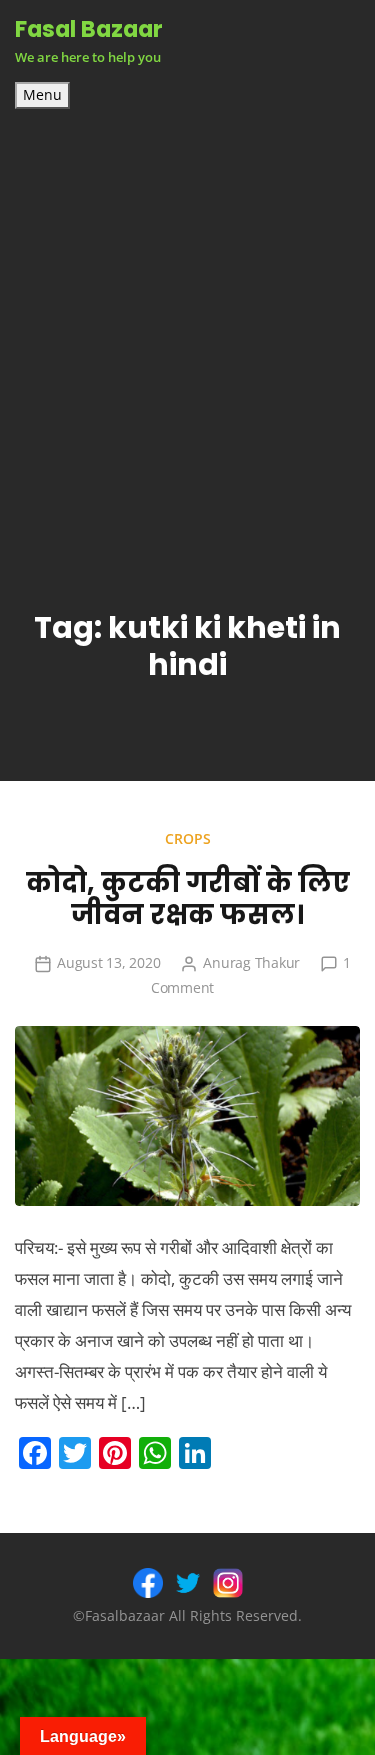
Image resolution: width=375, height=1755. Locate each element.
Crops (188, 838)
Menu (42, 95)
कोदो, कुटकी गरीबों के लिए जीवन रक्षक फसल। (188, 899)
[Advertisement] (187, 306)
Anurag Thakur (251, 962)
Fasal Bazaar (89, 29)
